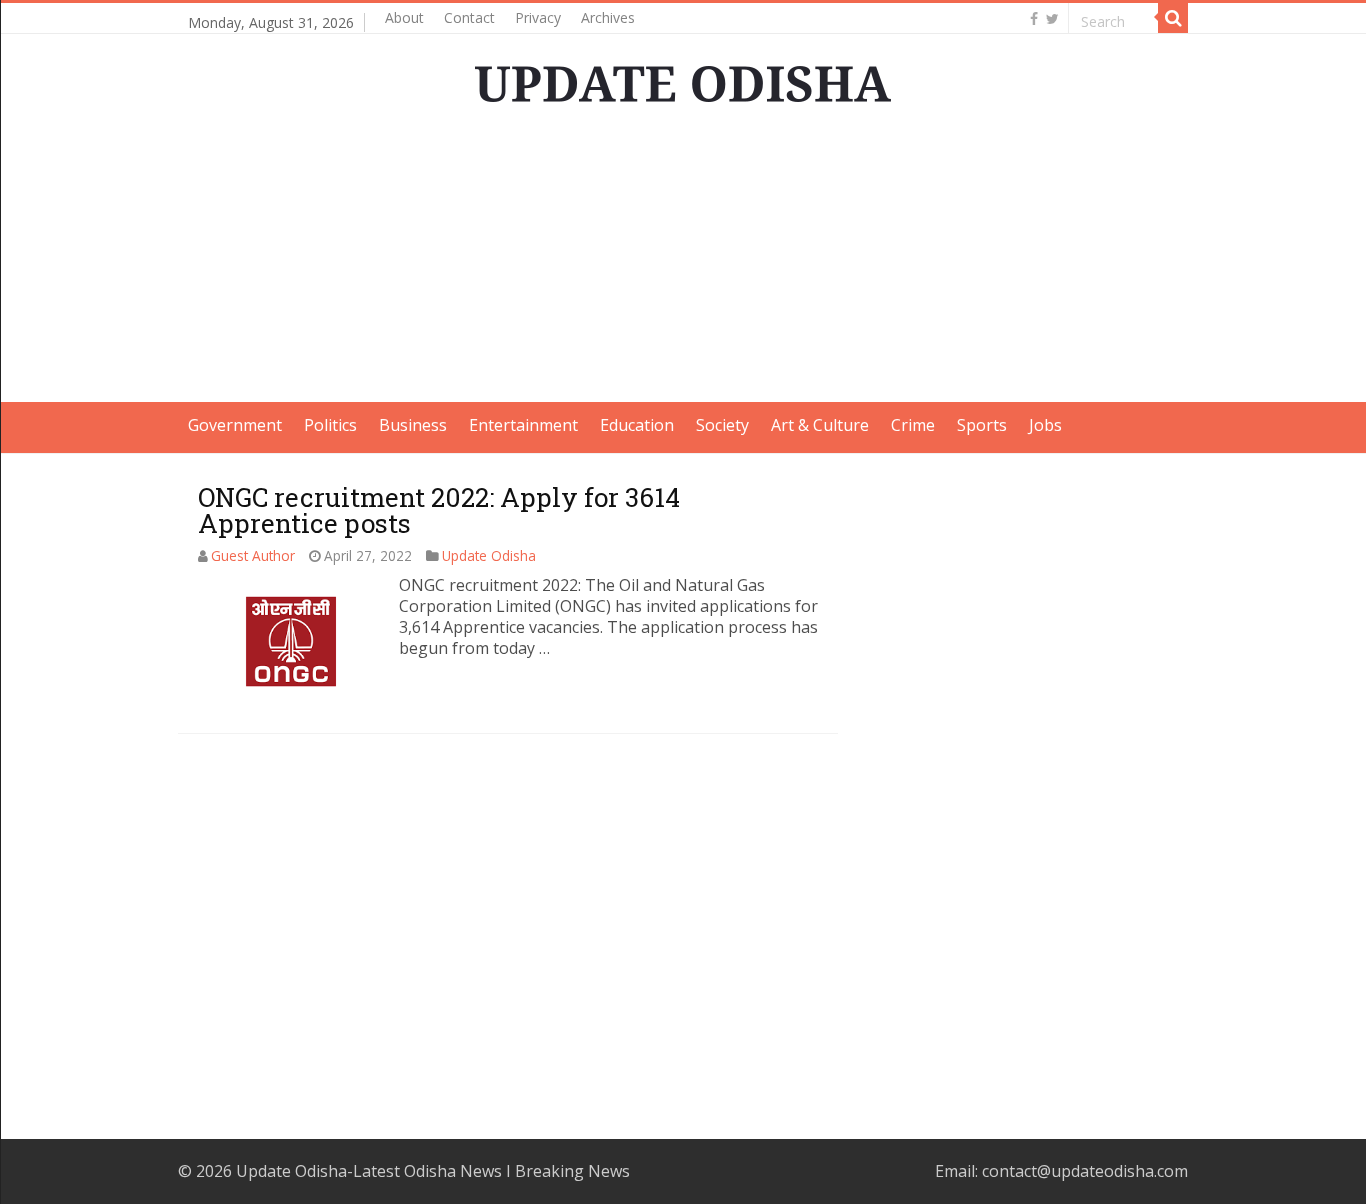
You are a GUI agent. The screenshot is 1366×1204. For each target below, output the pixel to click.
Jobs (1045, 425)
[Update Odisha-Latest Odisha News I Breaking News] (683, 78)
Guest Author (253, 555)
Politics (330, 425)
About (404, 17)
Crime (913, 425)
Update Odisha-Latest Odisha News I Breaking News (433, 1171)
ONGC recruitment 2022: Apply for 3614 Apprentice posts (439, 510)
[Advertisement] (683, 262)
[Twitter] (1052, 19)
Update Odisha (489, 555)
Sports (982, 425)
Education (637, 425)
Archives (608, 17)
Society (722, 425)
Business (413, 425)
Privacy (538, 17)
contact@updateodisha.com (1085, 1171)
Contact (469, 17)
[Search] (1173, 18)
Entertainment (523, 425)
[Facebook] (1034, 19)
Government (235, 425)
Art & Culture (820, 425)
